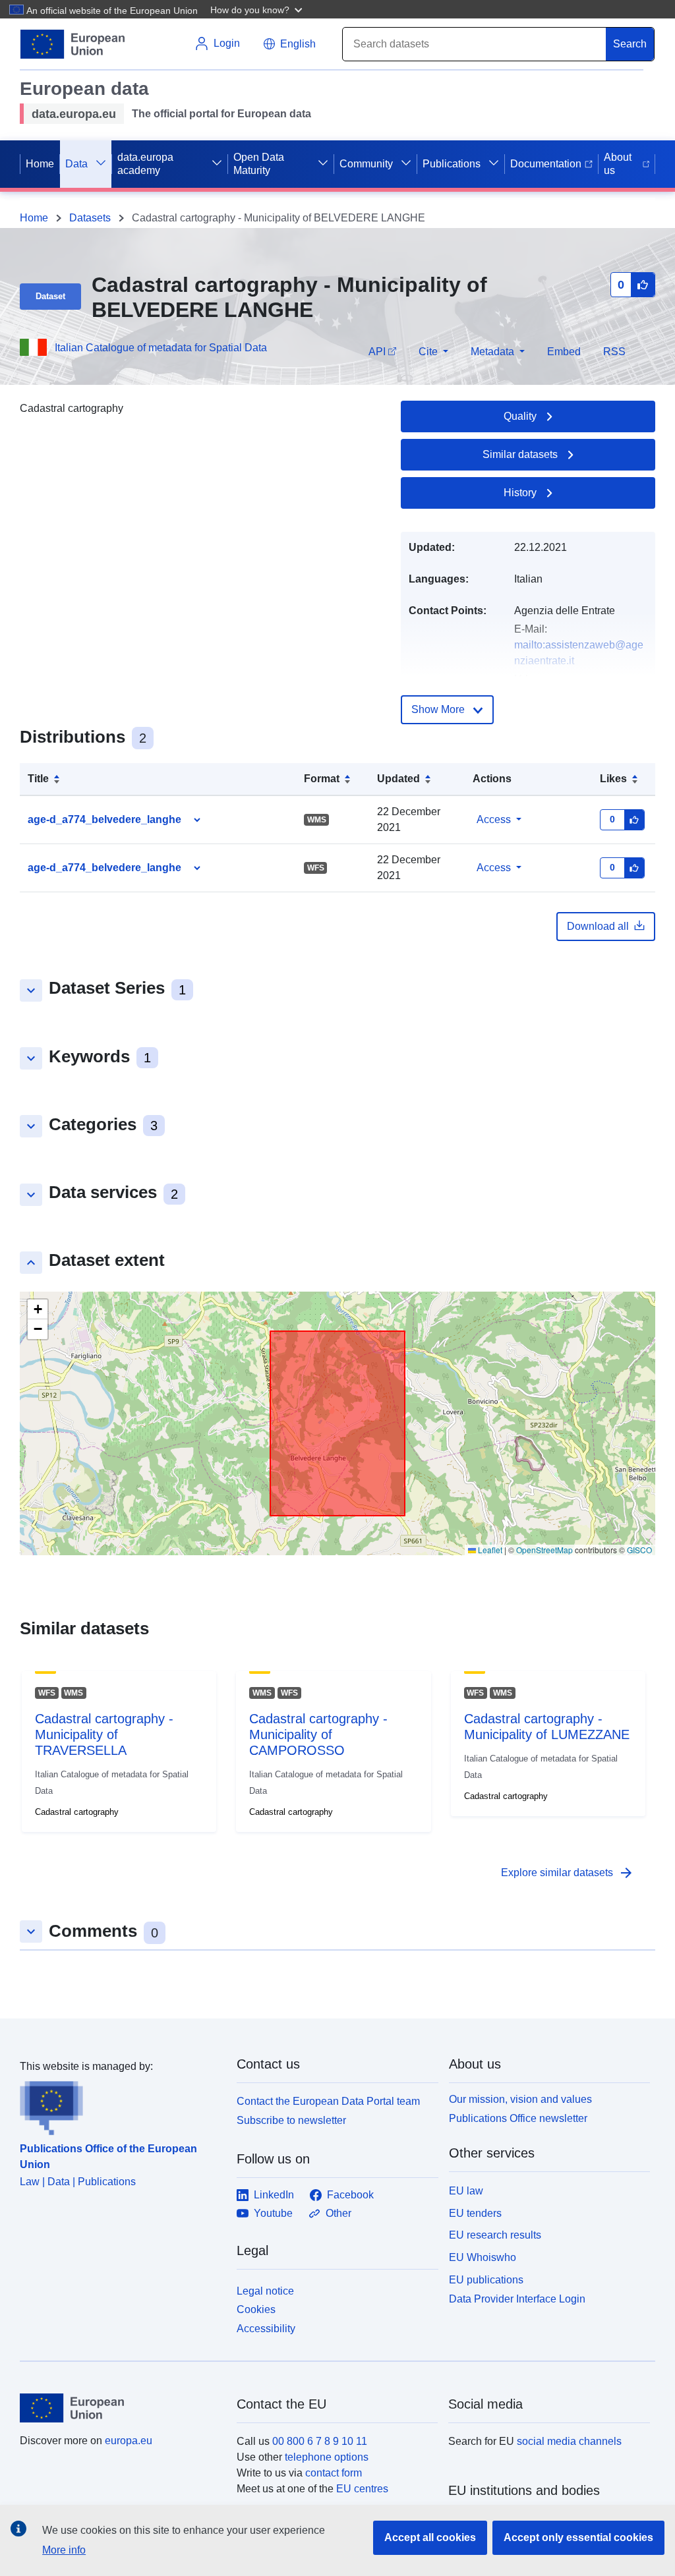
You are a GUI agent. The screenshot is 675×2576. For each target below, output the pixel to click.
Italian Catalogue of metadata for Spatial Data (161, 348)
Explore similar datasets (568, 1873)
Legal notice (265, 2291)
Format (322, 779)
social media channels (569, 2441)
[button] (258, 9)
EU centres (362, 2489)
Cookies (256, 2309)
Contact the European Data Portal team (328, 2101)
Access (494, 819)
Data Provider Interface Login (517, 2298)
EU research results (495, 2235)
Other (338, 2213)
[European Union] (121, 2408)
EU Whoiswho (483, 2257)
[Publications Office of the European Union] (120, 2105)
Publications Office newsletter (518, 2118)
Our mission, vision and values (520, 2099)
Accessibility (266, 2329)
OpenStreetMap (544, 1550)
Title (38, 779)
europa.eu (129, 2441)
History (520, 493)
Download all (598, 926)
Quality (520, 416)
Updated (398, 779)
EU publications (486, 2280)
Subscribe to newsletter (291, 2120)
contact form (334, 2473)
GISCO (639, 1550)
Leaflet (489, 1550)
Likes (613, 779)
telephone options (327, 2457)
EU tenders (475, 2213)
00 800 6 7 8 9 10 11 (320, 2441)
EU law (466, 2191)
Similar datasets (520, 454)
